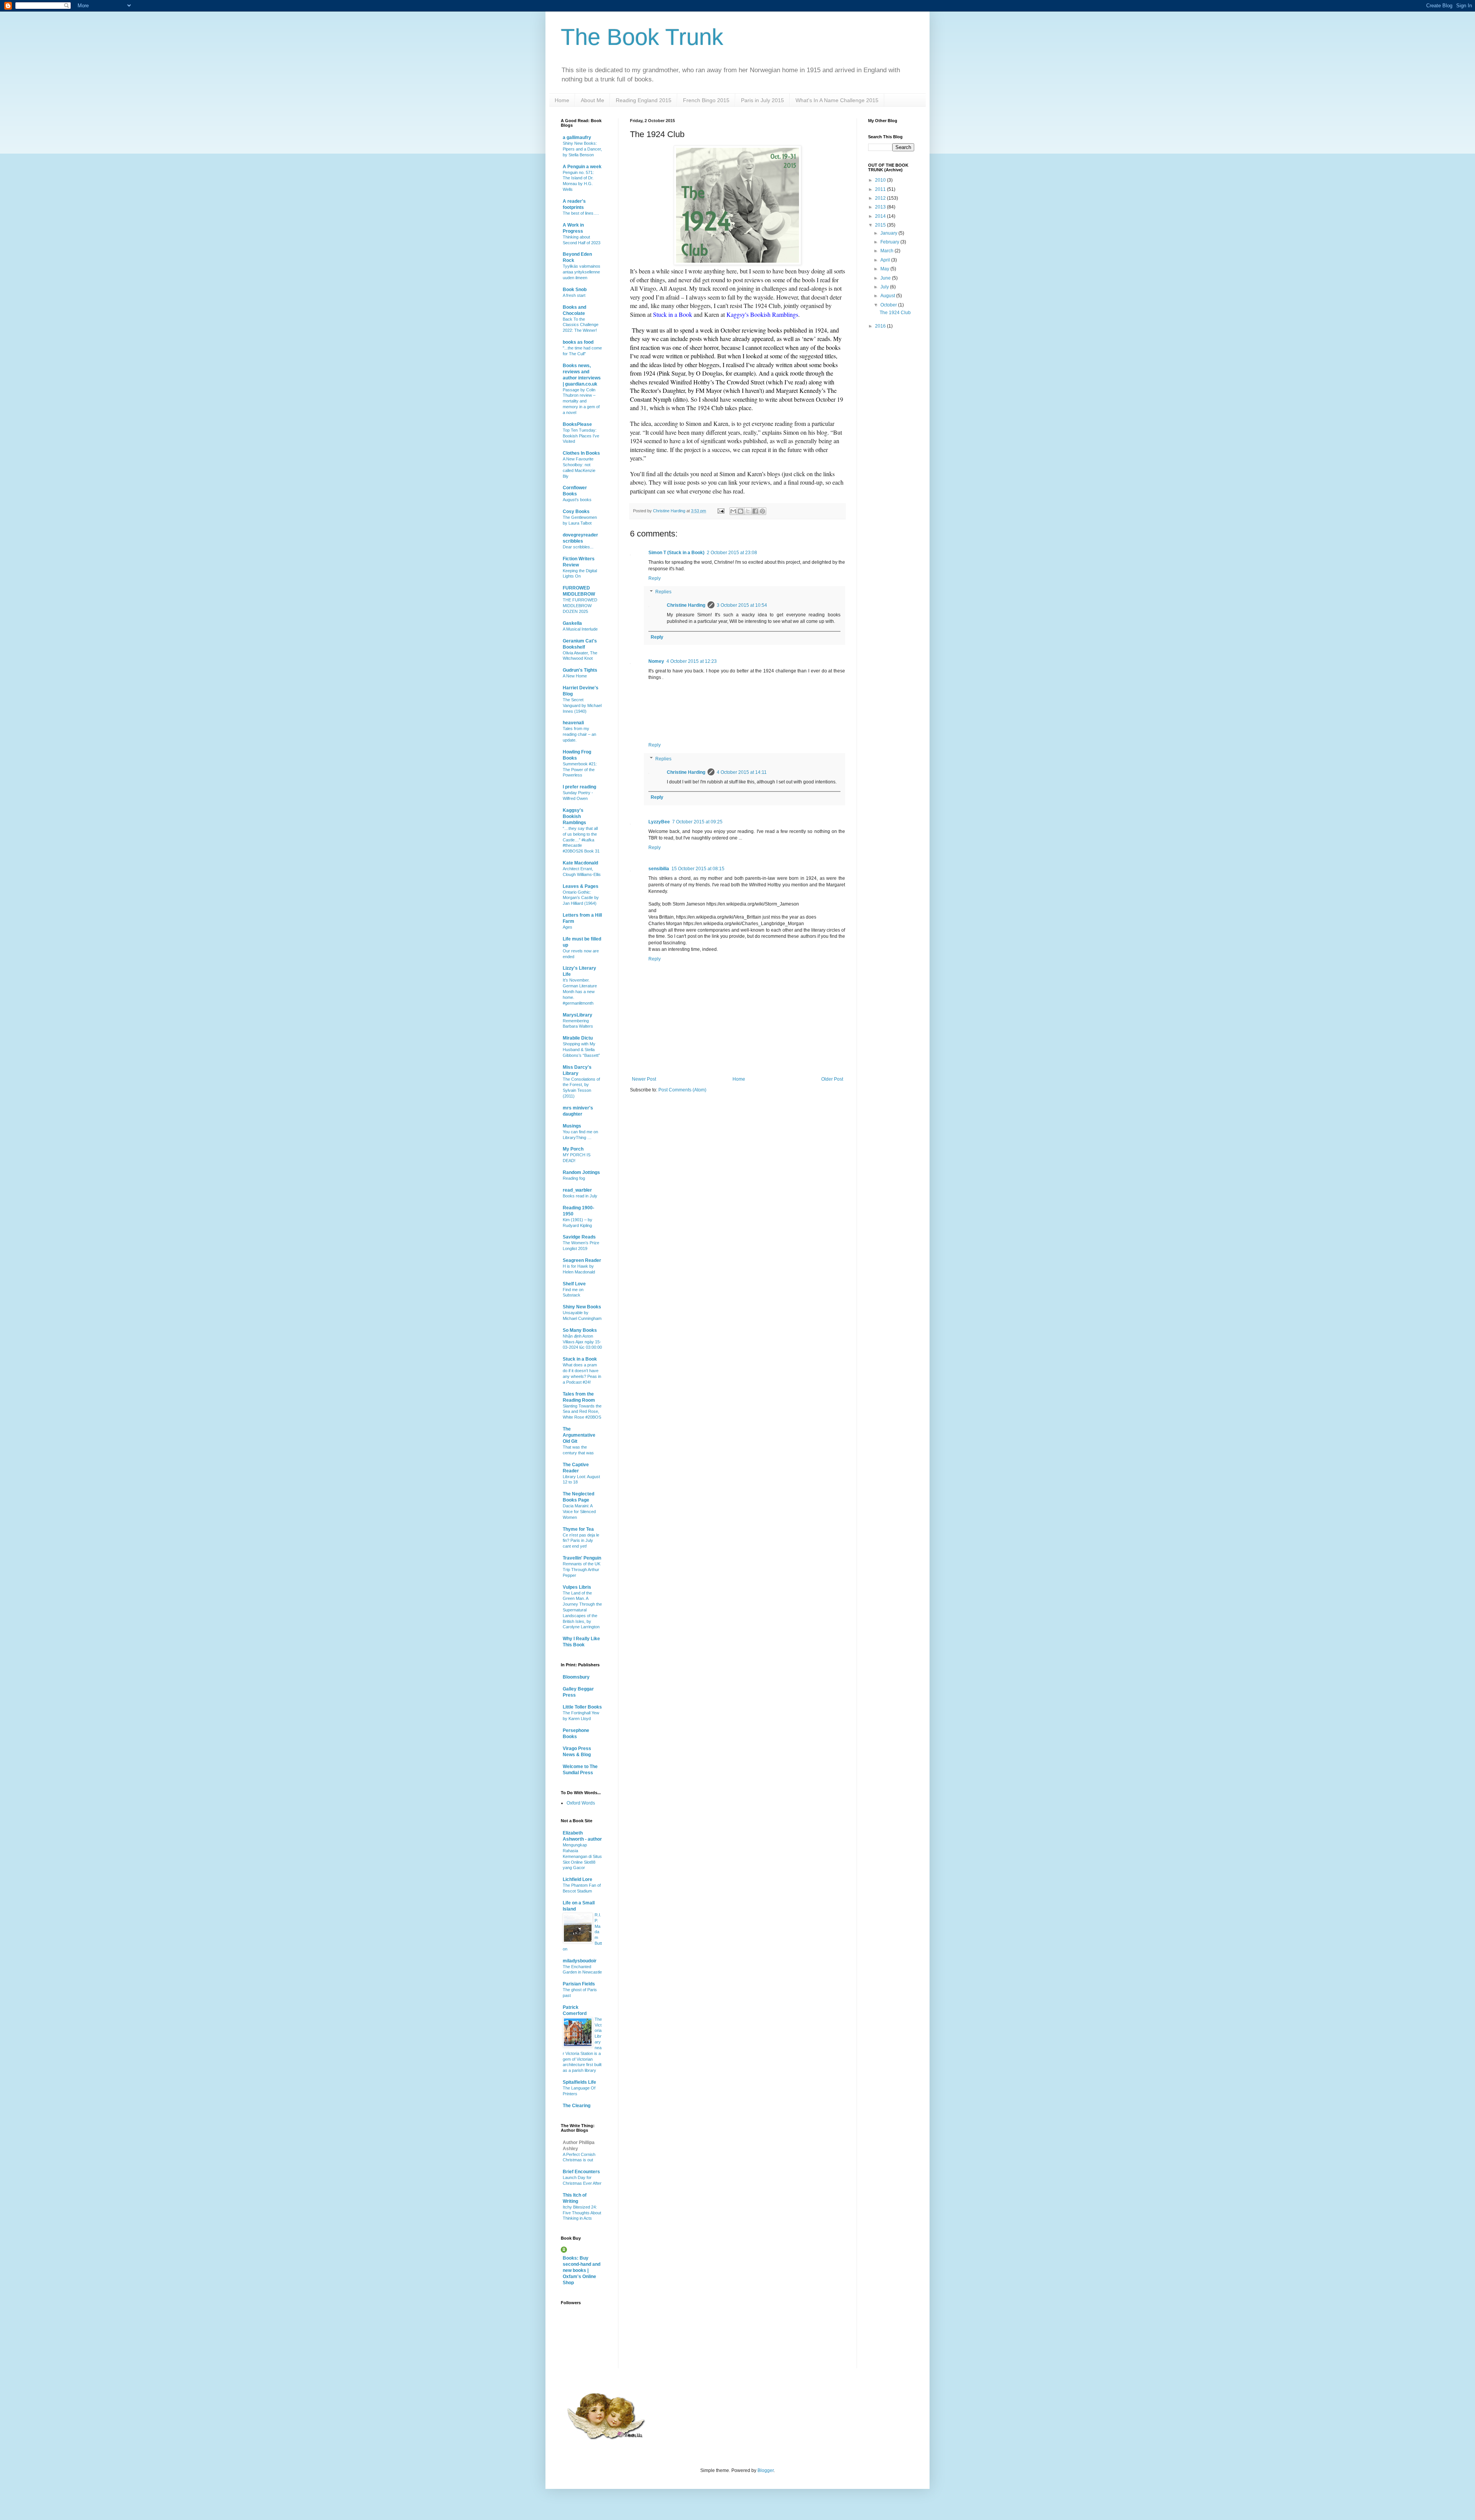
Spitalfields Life (579, 2082)
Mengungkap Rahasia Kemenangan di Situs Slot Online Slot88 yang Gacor (582, 1856)
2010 (881, 180)
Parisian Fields (579, 1984)
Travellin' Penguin (582, 1558)
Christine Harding (686, 605)
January (889, 233)
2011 (881, 189)
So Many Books (580, 1330)
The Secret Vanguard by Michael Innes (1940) (582, 705)
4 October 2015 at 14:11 (742, 772)
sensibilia (659, 869)
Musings (572, 1126)
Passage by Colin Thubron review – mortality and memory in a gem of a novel (581, 401)
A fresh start (574, 295)
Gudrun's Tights (580, 670)
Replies (663, 592)
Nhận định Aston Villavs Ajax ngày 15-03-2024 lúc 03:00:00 (582, 1342)
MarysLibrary (578, 1015)
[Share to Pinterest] (762, 511)
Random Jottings (581, 1172)
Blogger (766, 2470)
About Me (592, 100)
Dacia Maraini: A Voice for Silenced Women (579, 1512)
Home (562, 100)
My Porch (573, 1149)
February (890, 242)
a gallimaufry (577, 137)
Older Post (832, 1079)
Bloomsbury (576, 1677)
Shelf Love (574, 1284)
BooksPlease (577, 424)
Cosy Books (576, 512)
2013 (881, 207)
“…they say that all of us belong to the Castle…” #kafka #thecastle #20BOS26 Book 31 (581, 840)
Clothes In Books (581, 453)
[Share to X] (748, 511)
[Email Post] (721, 511)
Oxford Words (581, 1803)
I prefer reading (579, 787)
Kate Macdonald (580, 863)
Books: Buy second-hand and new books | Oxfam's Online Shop (582, 2270)
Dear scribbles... (578, 547)
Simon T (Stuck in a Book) (676, 553)
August (888, 296)
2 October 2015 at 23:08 (732, 553)
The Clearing (577, 2106)
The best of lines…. (581, 213)
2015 (881, 225)
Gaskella (572, 623)
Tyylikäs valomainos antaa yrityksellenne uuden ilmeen (582, 272)
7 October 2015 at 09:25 (697, 822)
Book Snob (575, 290)
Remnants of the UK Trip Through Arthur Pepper (582, 1570)
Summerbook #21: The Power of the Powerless (580, 770)
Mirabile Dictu (578, 1038)
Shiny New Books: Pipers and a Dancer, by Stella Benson (582, 149)
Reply (655, 578)
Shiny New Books (582, 1307)
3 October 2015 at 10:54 (742, 605)
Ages (568, 927)
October (889, 305)
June (886, 278)
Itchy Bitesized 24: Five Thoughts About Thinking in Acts (582, 2213)
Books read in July (580, 1196)
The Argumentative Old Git (579, 1435)
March (887, 251)
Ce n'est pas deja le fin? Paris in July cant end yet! (581, 1541)
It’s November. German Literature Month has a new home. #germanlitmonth (580, 991)
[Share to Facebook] (755, 511)
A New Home (575, 676)
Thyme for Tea (578, 1529)
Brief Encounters (581, 2172)
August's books (577, 500)
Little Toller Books (582, 1707)
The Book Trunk (642, 37)
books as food (578, 342)
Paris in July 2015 (762, 100)
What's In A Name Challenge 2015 (837, 100)
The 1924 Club (895, 313)
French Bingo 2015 (706, 100)
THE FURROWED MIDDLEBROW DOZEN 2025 (580, 606)
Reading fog (574, 1178)
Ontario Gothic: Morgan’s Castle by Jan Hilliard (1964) (581, 898)
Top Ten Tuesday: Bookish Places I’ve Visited (581, 436)
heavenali (573, 723)
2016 (881, 326)
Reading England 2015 (644, 100)
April (886, 260)
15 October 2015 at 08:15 (698, 869)
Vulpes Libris (577, 1587)
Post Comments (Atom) (682, 1090)
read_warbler (577, 1190)
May (885, 269)
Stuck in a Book (580, 1359)
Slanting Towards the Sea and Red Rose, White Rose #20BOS (582, 1412)
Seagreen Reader (582, 1260)
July (885, 287)
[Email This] (733, 511)
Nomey (656, 661)
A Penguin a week (582, 167)
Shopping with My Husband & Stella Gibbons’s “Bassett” (581, 1050)
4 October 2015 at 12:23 (692, 661)
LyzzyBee (659, 822)
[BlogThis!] (741, 511)
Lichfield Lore (578, 1879)
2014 (881, 216)
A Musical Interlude (580, 629)
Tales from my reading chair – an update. (579, 734)
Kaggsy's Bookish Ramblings (574, 816)
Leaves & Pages (581, 886)
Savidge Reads (579, 1237)
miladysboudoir (580, 1961)
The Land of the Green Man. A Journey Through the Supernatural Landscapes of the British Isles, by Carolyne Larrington (582, 1610)
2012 (881, 198)
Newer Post (644, 1079)
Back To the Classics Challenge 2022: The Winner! (581, 325)
